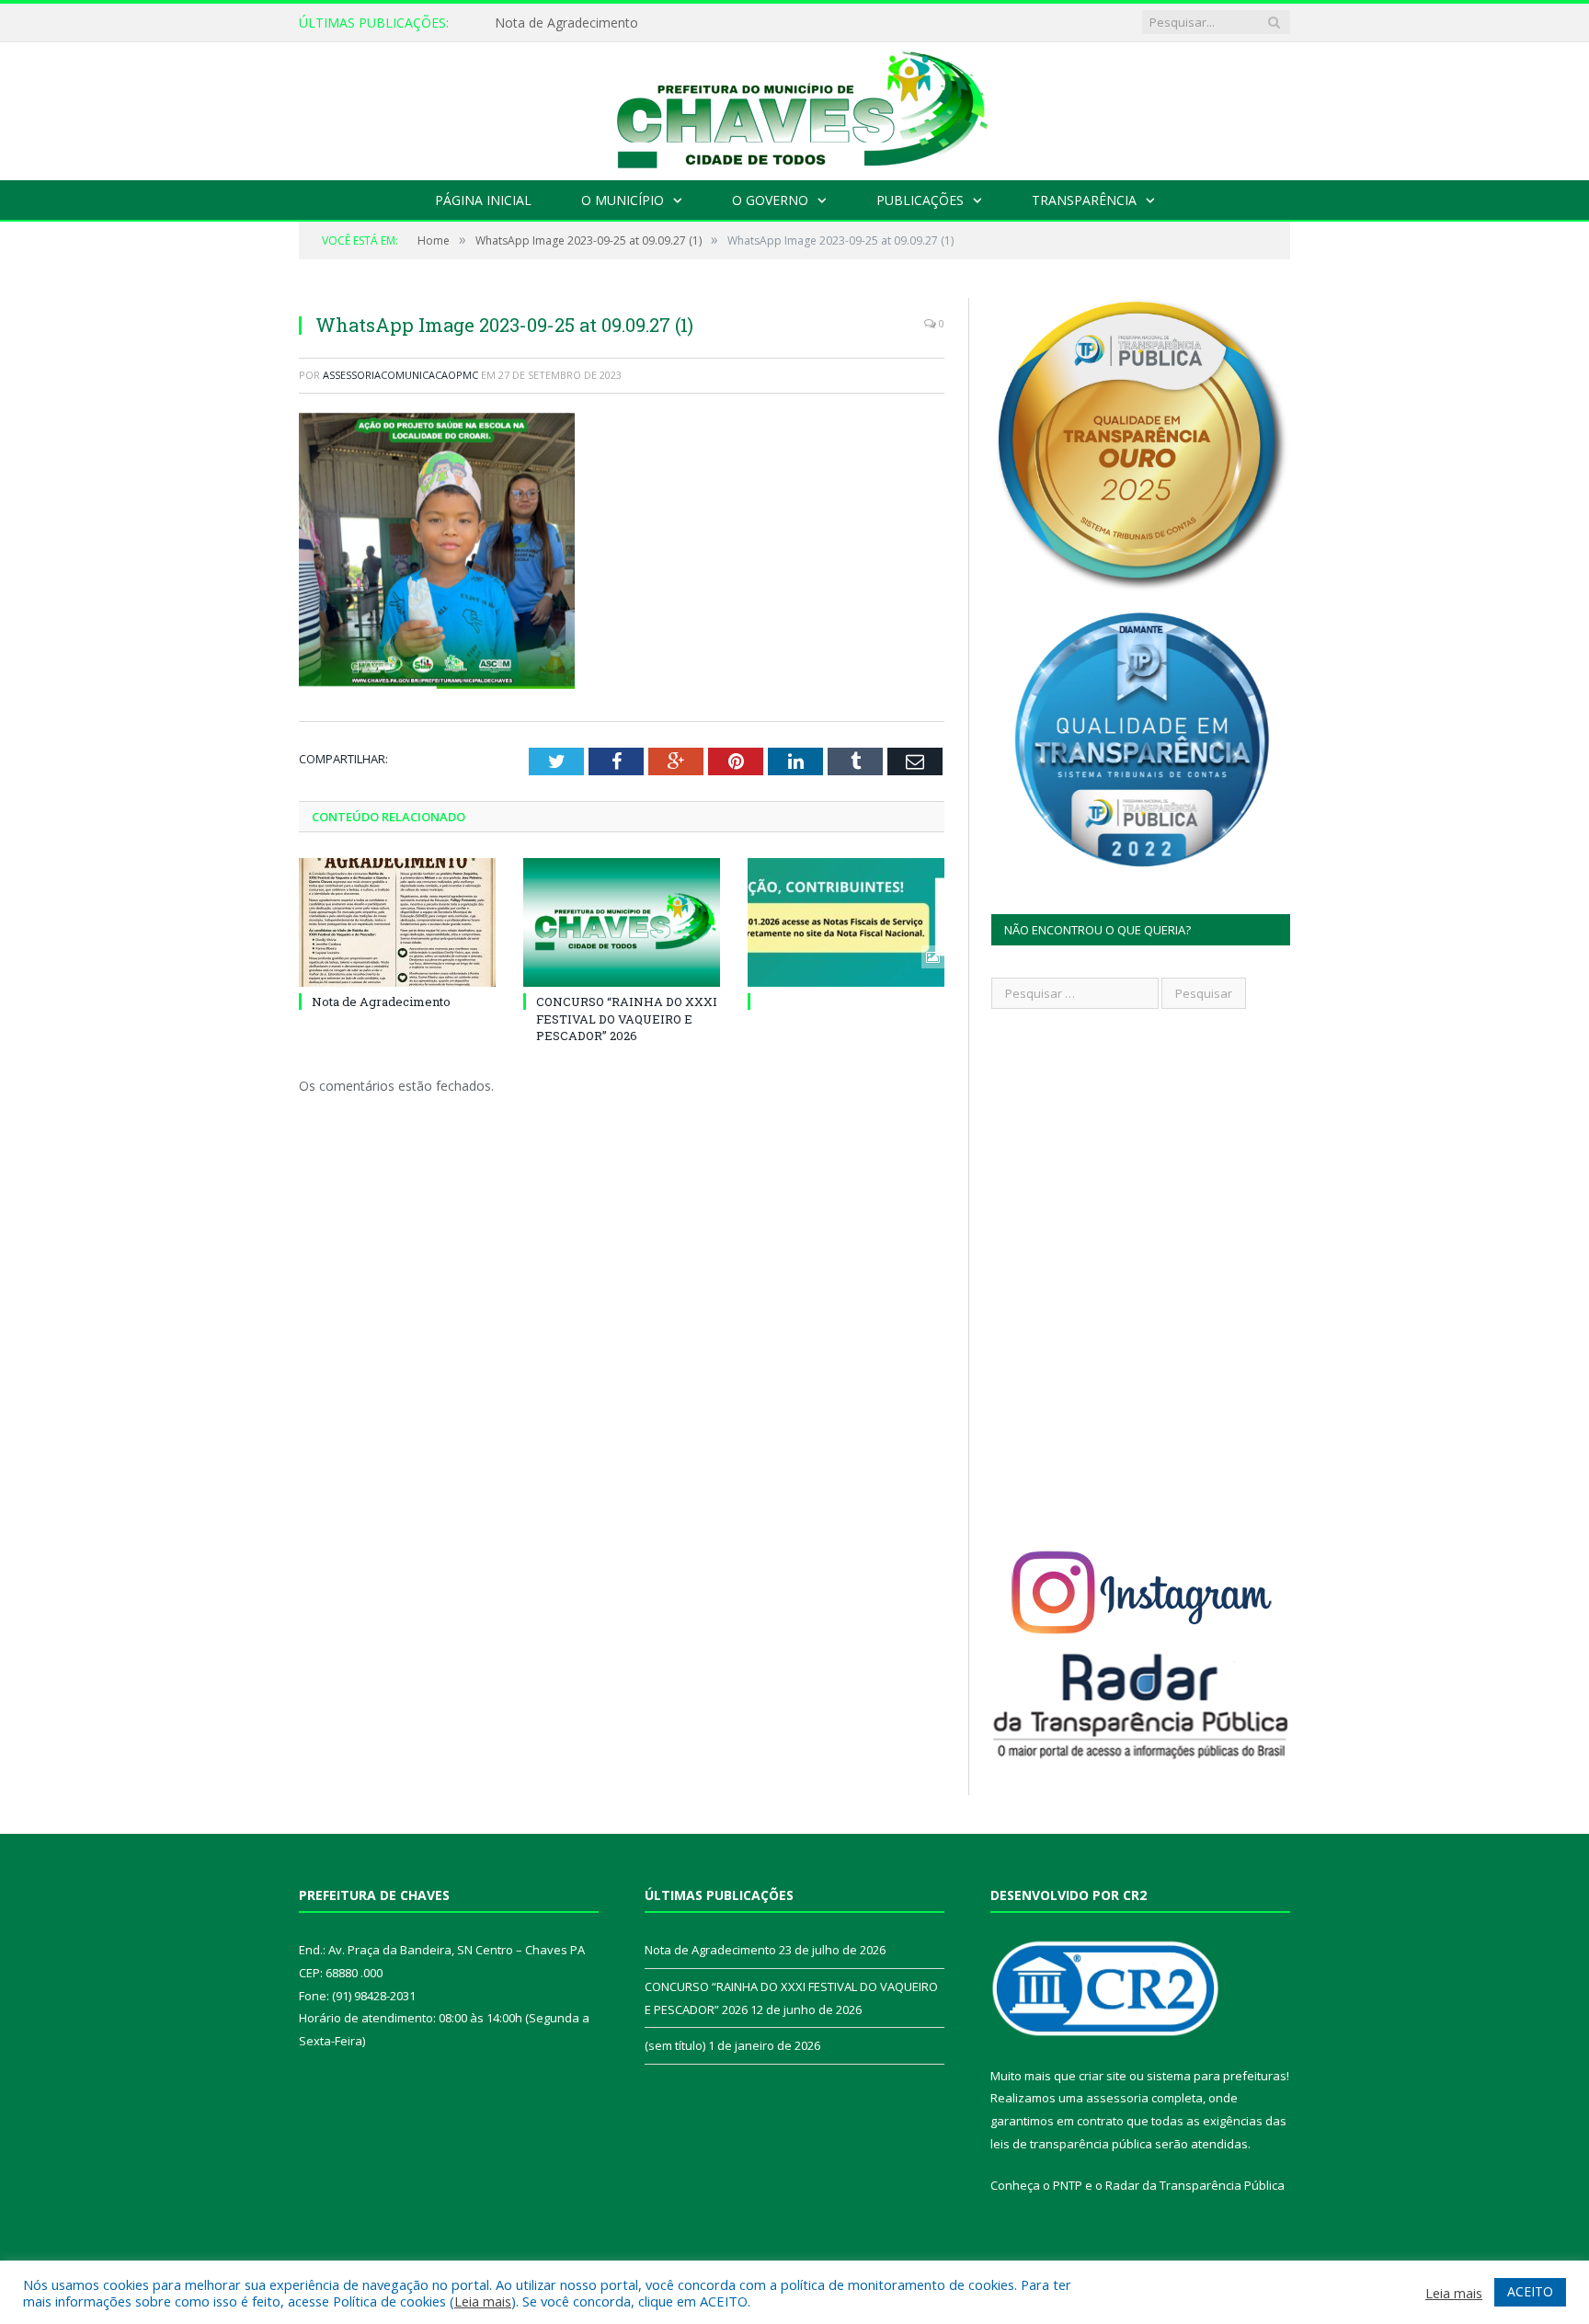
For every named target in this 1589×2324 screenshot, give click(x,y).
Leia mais (483, 2301)
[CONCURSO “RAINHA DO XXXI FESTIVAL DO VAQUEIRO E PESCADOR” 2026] (622, 922)
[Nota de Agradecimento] (397, 922)
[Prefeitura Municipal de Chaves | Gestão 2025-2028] (794, 107)
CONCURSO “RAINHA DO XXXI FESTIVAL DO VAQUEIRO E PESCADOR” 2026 (627, 1018)
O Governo (770, 200)
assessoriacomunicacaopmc (400, 375)
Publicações (920, 200)
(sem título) (675, 2045)
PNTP (1068, 2185)
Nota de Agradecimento (566, 23)
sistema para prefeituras (1217, 2076)
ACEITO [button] (1530, 2291)
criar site (1103, 2076)
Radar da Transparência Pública (1195, 2185)
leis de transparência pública (1071, 2144)
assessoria (1117, 2098)
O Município (623, 200)
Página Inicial (483, 200)
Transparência (1084, 200)
